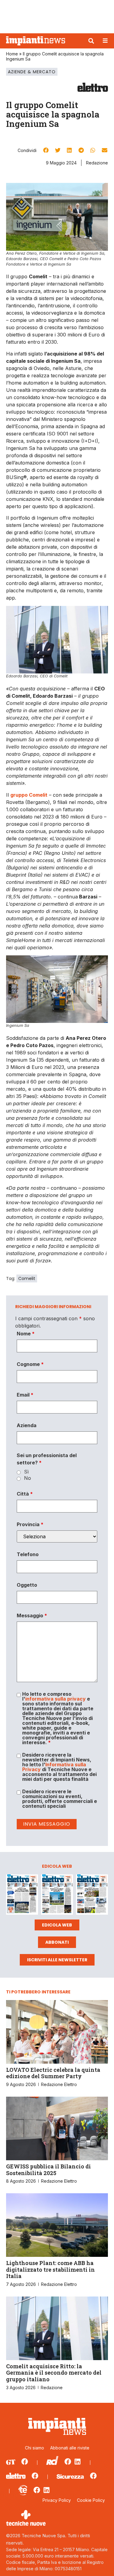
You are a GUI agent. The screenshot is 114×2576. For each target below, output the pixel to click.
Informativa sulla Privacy (54, 1767)
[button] (91, 41)
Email (25, 1395)
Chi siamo (35, 2448)
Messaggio (32, 1615)
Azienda (27, 1425)
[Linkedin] (78, 2462)
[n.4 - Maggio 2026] (92, 1895)
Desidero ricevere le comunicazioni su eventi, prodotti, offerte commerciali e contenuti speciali (60, 1799)
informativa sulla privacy (55, 1699)
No (28, 1478)
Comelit (27, 1278)
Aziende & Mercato (32, 72)
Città (25, 1494)
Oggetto (27, 1585)
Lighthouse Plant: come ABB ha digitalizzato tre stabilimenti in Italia (50, 2269)
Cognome (30, 1364)
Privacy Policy (57, 2500)
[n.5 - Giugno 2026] (57, 1895)
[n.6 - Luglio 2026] (22, 1895)
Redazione (97, 163)
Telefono (28, 1554)
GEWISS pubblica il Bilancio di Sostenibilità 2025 (48, 2170)
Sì (26, 1472)
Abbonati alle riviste (70, 2448)
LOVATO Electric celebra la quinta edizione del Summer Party (53, 2073)
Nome (26, 1334)
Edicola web (57, 1925)
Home (12, 54)
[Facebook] (25, 2462)
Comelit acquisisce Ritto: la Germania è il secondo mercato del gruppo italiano (54, 2373)
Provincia (30, 1524)
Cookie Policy (91, 2500)
